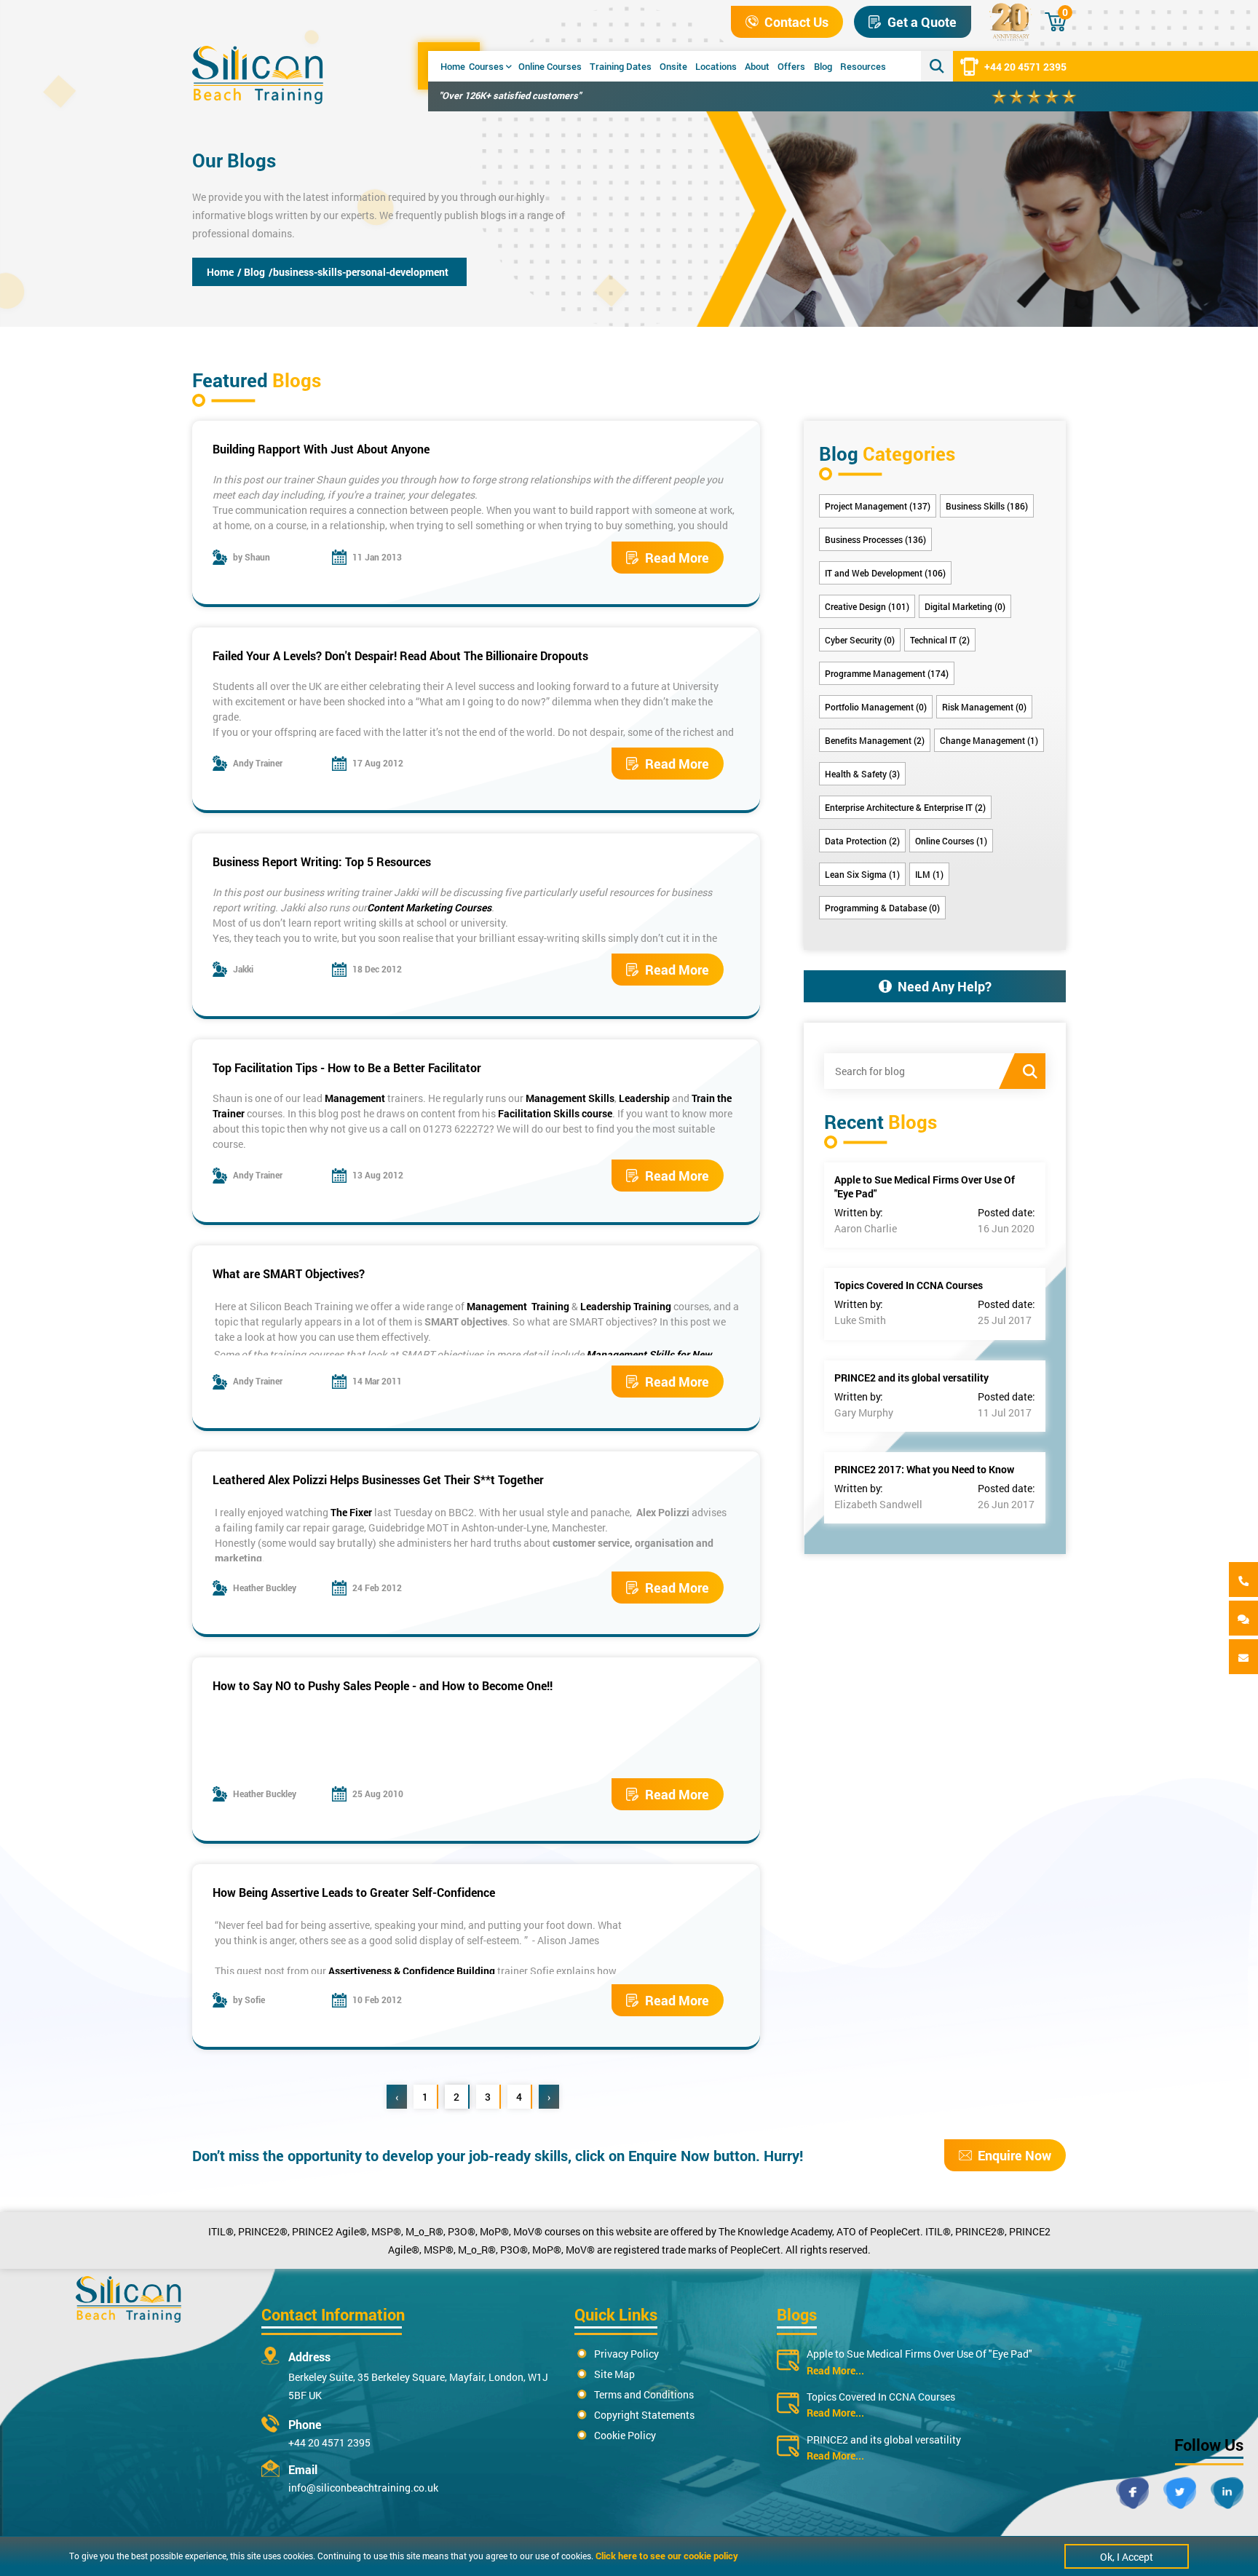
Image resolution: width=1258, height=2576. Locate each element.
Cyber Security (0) (860, 640)
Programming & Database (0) (882, 908)
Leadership (644, 1098)
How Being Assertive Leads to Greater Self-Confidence (354, 1892)
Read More (677, 558)
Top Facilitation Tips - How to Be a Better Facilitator (347, 1067)
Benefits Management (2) (875, 740)
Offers (791, 66)
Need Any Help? (945, 986)
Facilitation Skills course (555, 1113)
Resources (863, 66)
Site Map (614, 2374)
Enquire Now (1014, 2155)
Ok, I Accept (1127, 2557)
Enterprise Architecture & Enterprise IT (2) (905, 807)
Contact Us (796, 22)
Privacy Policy (626, 2354)
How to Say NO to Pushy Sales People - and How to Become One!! (383, 1685)
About (757, 66)
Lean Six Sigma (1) (862, 874)
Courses (486, 66)
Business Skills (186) (987, 506)
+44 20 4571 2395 (1025, 67)
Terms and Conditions (644, 2394)
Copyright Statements (644, 2415)
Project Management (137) (878, 506)
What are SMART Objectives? (289, 1273)
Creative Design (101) (867, 606)
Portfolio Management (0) (876, 707)
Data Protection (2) (862, 841)
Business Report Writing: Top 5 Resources (322, 861)
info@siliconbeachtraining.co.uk (363, 2488)
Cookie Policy (625, 2435)
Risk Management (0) (984, 707)
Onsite (673, 66)
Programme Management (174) (887, 673)
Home (453, 66)
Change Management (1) (989, 740)
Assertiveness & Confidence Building (412, 1971)
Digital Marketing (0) (965, 606)
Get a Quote (922, 22)
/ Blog (251, 272)
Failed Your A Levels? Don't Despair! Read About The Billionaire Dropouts (400, 655)
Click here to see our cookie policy (667, 2556)
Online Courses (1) (951, 841)
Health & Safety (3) (862, 774)
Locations (716, 66)
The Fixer (351, 1512)
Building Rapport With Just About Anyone (321, 449)
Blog (823, 66)
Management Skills (570, 1098)
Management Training (518, 1306)
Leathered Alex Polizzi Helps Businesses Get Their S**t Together (378, 1479)
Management (355, 1098)
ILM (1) (929, 874)
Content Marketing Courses (429, 907)
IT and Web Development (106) (885, 573)
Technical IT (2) (940, 640)
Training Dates (621, 66)
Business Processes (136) (875, 539)
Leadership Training (626, 1306)
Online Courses (550, 66)
